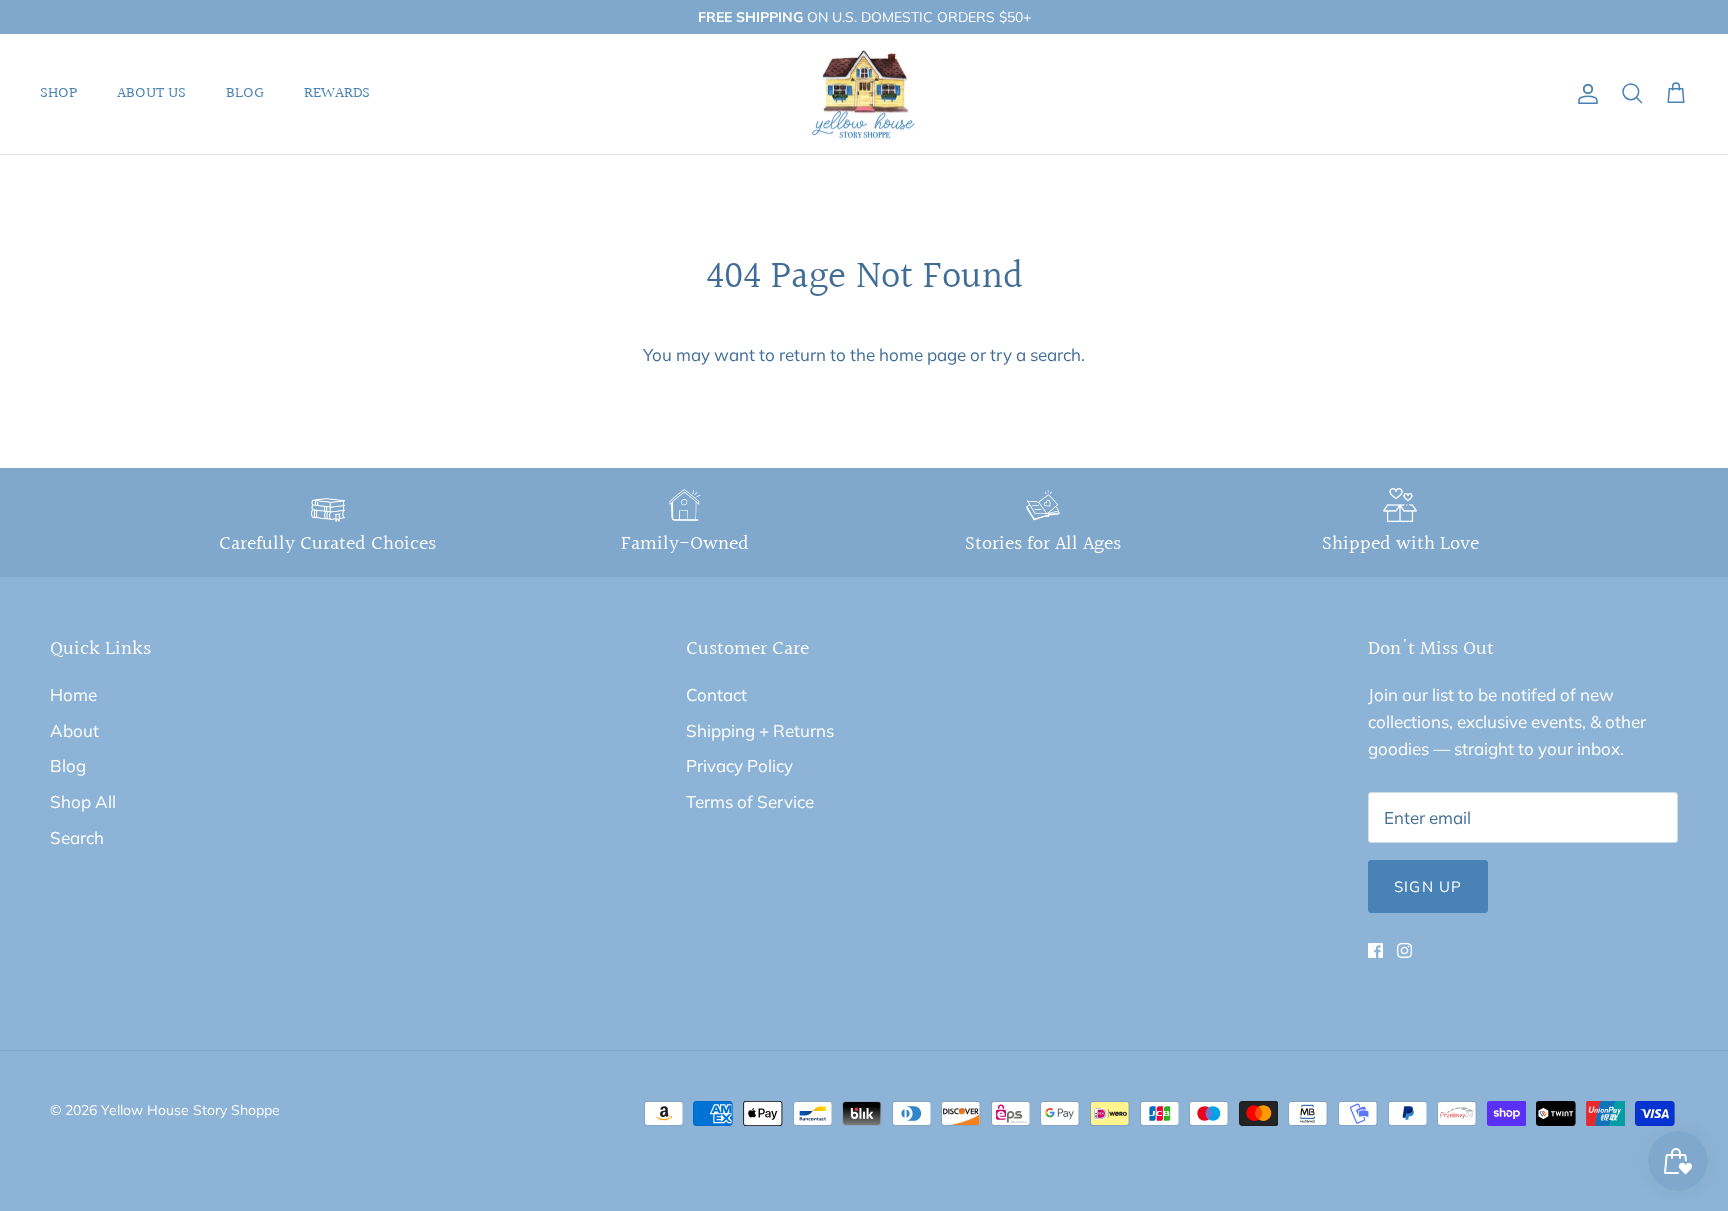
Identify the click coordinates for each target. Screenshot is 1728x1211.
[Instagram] (1404, 950)
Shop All (83, 801)
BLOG (245, 93)
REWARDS (337, 93)
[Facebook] (1375, 950)
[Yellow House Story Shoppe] (864, 94)
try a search (1035, 354)
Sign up (1428, 886)
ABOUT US (151, 93)
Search (77, 837)
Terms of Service (750, 801)
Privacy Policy (739, 765)
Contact (716, 694)
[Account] (1584, 94)
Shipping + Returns (760, 730)
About (74, 730)
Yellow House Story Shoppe (190, 1110)
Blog (68, 765)
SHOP (58, 93)
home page (922, 354)
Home (73, 694)
